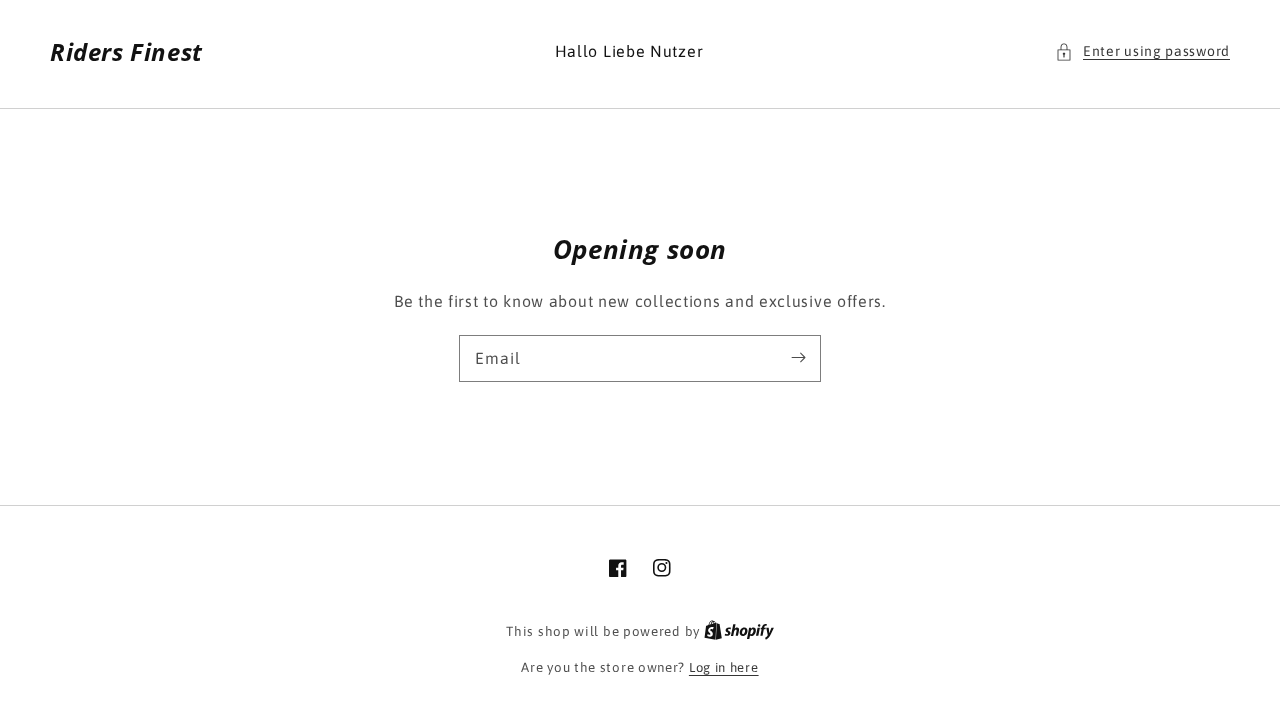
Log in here (724, 667)
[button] (1142, 51)
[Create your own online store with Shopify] (739, 631)
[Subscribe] (798, 358)
